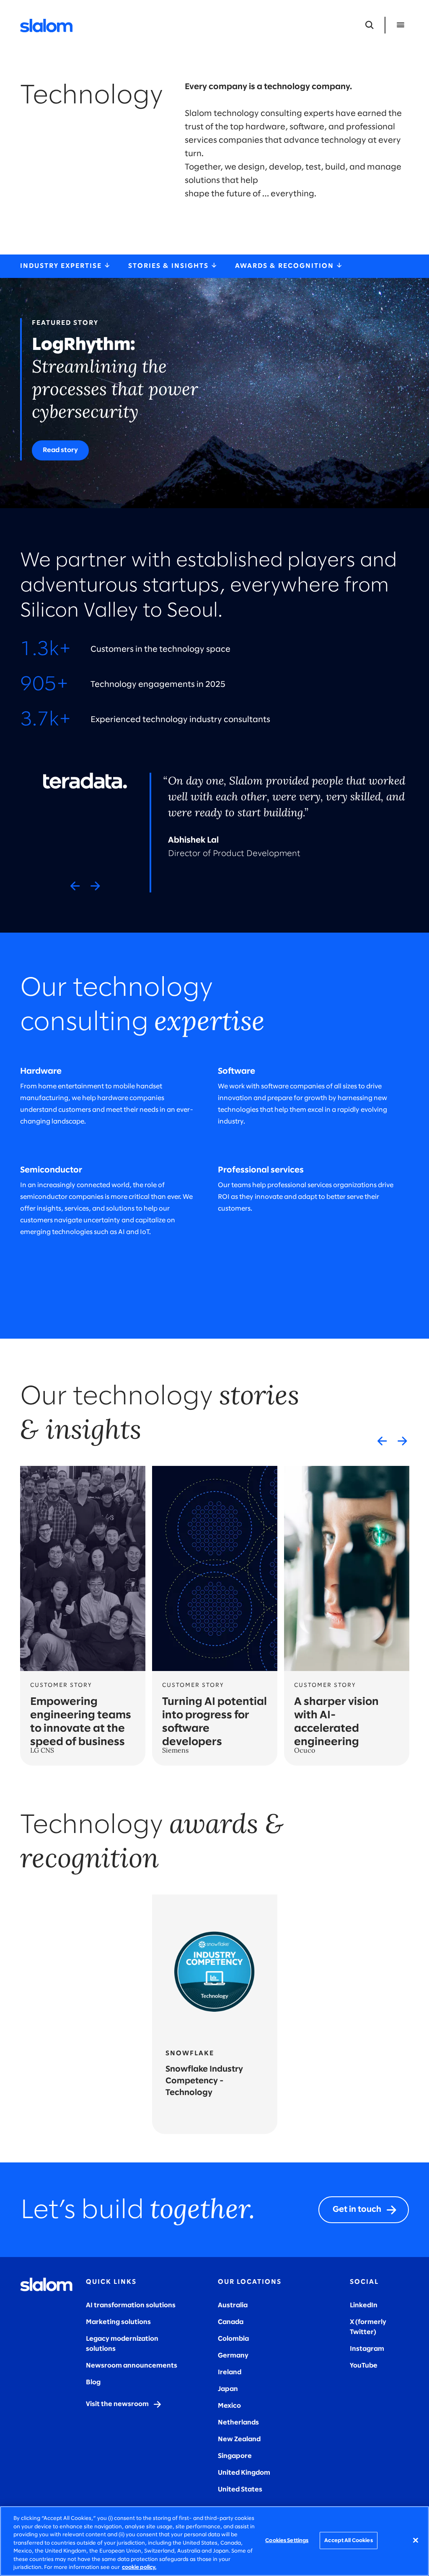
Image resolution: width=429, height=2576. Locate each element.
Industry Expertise (62, 266)
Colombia (233, 2339)
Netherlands (238, 2423)
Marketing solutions (118, 2322)
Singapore (235, 2456)
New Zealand (239, 2439)
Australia (233, 2305)
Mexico (229, 2406)
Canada (231, 2322)
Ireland (230, 2372)
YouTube (364, 2366)
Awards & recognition (286, 266)
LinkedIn (364, 2305)
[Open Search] (370, 25)
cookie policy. (139, 2567)
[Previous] (75, 886)
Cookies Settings (287, 2540)
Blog (93, 2382)
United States (240, 2490)
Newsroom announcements (132, 2366)
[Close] (416, 2540)
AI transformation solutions (131, 2305)
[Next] (95, 886)
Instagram (367, 2349)
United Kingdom (244, 2473)
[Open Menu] (401, 25)
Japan (228, 2389)
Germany (233, 2356)
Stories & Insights (169, 266)
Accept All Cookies (348, 2540)
